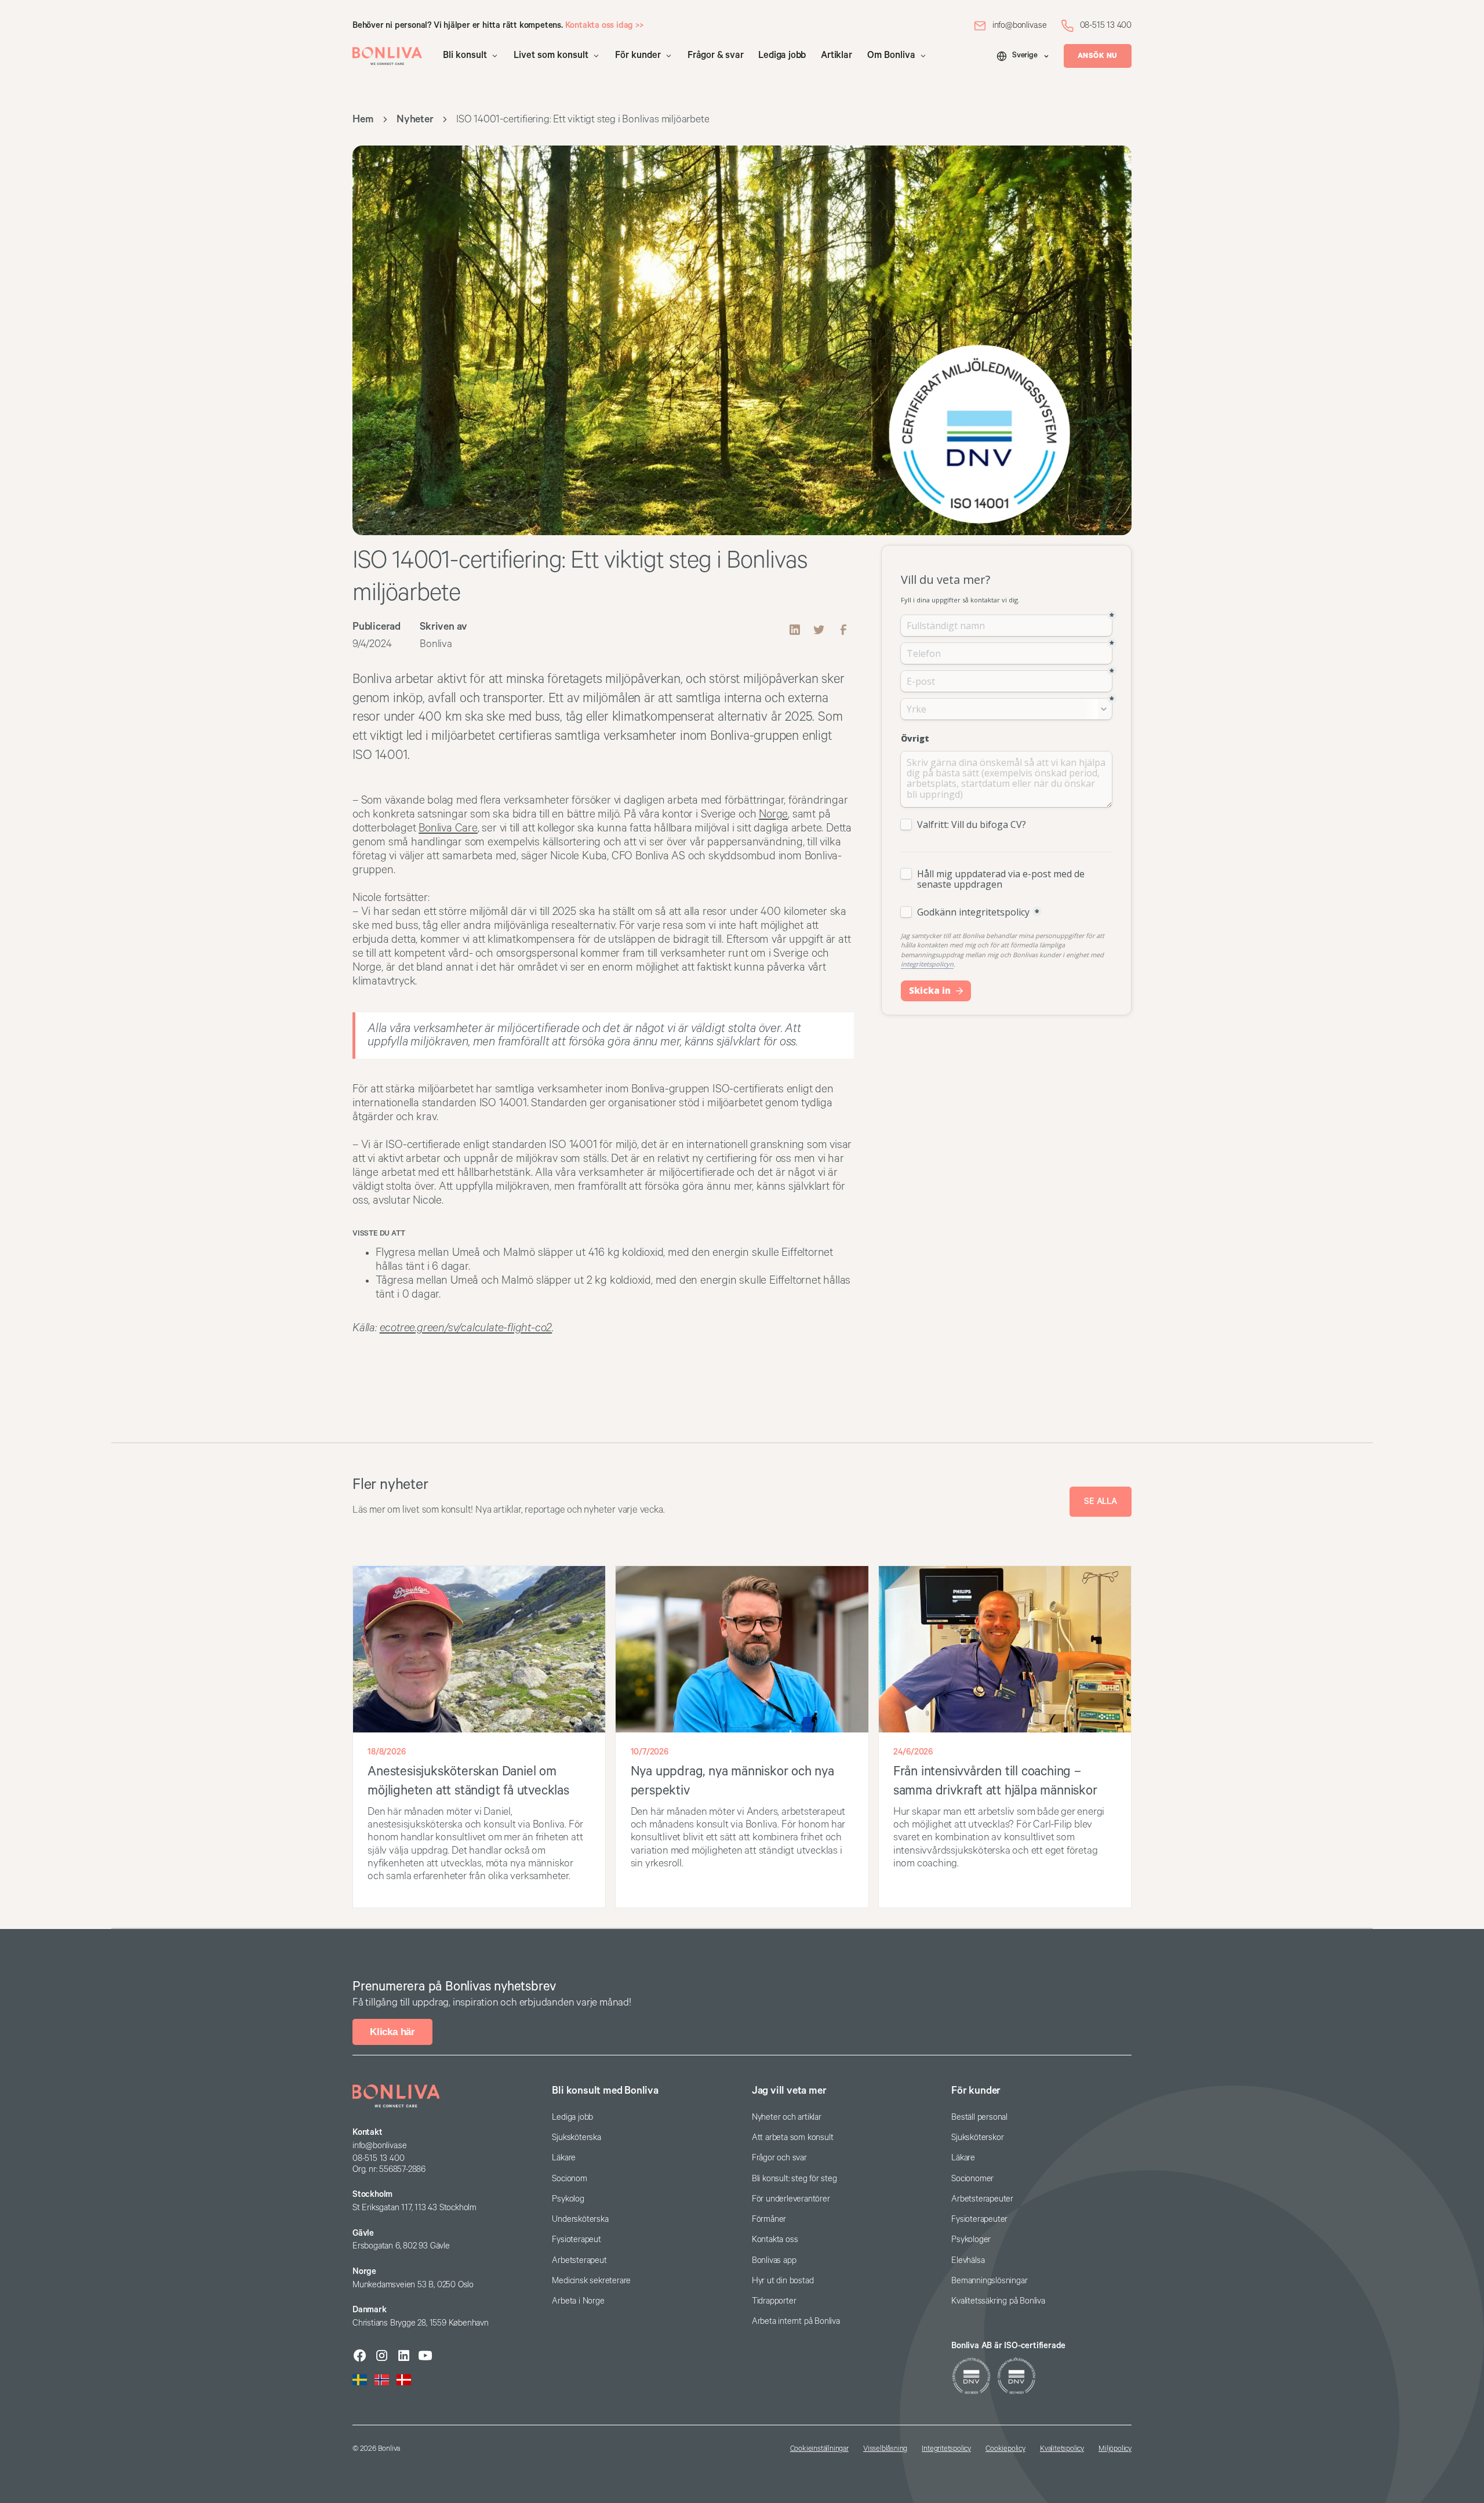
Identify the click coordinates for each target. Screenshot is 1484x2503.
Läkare (564, 2158)
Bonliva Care (448, 828)
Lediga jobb (782, 55)
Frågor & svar (715, 55)
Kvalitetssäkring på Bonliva (998, 2301)
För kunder (638, 55)
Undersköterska (580, 2219)
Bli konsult (465, 55)
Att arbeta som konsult (793, 2137)
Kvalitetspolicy (1062, 2449)
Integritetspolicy (946, 2449)
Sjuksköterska (576, 2137)
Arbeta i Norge (578, 2301)
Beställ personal (979, 2117)
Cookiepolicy (1005, 2449)
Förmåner (769, 2219)
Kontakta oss (775, 2239)
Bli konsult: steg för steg (794, 2179)
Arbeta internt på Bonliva (796, 2321)
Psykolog (568, 2199)
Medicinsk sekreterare (591, 2281)
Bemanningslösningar (989, 2281)
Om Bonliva (891, 55)
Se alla (1101, 1501)
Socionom (569, 2179)
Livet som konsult (551, 55)
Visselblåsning (885, 2449)
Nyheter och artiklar (787, 2117)
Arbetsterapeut (579, 2260)
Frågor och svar (779, 2158)
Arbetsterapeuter (982, 2199)
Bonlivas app (774, 2260)
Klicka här (392, 2032)
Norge (773, 814)
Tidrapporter (774, 2301)
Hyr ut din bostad (783, 2281)
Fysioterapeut (576, 2239)
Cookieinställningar (819, 2449)
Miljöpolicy (1115, 2449)
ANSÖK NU (1098, 56)
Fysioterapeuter (979, 2219)
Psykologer (971, 2239)
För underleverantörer (791, 2199)
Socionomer (972, 2179)
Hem (363, 119)
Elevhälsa (968, 2260)
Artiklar (836, 55)
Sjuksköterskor (977, 2137)
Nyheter (415, 119)
